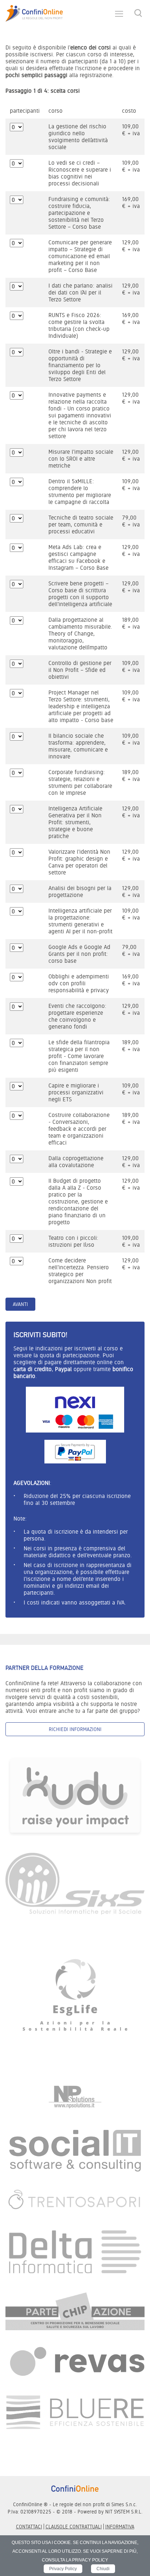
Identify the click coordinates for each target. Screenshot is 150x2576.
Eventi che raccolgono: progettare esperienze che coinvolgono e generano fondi (77, 1016)
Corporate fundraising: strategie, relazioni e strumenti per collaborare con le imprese (80, 782)
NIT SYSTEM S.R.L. (124, 2512)
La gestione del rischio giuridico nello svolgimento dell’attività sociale (78, 137)
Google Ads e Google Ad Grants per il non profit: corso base (79, 954)
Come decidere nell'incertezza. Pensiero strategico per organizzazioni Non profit (80, 1271)
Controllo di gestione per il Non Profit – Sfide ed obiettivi (80, 670)
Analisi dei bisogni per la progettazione (80, 892)
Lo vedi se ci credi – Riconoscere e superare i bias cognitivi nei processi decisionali (80, 173)
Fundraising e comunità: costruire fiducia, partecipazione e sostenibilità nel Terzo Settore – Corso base (79, 213)
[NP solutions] (75, 2097)
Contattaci (29, 2527)
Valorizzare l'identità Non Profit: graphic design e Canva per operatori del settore (79, 862)
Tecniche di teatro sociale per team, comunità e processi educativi (81, 524)
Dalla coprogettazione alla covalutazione (76, 1162)
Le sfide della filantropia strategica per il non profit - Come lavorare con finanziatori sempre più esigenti (79, 1056)
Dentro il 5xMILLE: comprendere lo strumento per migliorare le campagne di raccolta (80, 492)
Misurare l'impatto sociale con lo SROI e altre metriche (81, 459)
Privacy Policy (63, 2569)
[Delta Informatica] (75, 2252)
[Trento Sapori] (75, 2200)
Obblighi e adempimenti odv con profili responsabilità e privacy (79, 983)
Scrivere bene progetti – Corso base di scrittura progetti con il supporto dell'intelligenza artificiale (80, 594)
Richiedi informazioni (75, 1729)
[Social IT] (75, 2150)
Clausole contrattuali (74, 2527)
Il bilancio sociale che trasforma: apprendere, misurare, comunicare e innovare (78, 746)
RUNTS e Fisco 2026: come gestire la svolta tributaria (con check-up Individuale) (79, 325)
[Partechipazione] (75, 2311)
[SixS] (75, 1883)
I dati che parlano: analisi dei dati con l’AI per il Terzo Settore (80, 293)
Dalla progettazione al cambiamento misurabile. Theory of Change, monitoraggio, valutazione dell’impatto (80, 634)
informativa (120, 2527)
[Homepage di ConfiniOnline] (75, 2488)
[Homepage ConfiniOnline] (34, 13)
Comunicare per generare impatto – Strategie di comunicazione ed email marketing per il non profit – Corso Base (80, 256)
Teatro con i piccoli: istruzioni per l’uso (73, 1241)
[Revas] (75, 2362)
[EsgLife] (75, 1998)
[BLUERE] (75, 2412)
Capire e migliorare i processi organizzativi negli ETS (76, 1092)
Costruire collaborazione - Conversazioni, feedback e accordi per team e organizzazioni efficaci (79, 1129)
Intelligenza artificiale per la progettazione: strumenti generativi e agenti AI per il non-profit (80, 921)
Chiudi (103, 2569)
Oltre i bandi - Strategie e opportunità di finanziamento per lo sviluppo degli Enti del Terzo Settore (80, 365)
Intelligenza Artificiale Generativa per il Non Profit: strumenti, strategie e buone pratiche (75, 822)
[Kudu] (75, 1796)
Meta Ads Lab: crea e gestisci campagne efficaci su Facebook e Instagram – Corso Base (78, 557)
